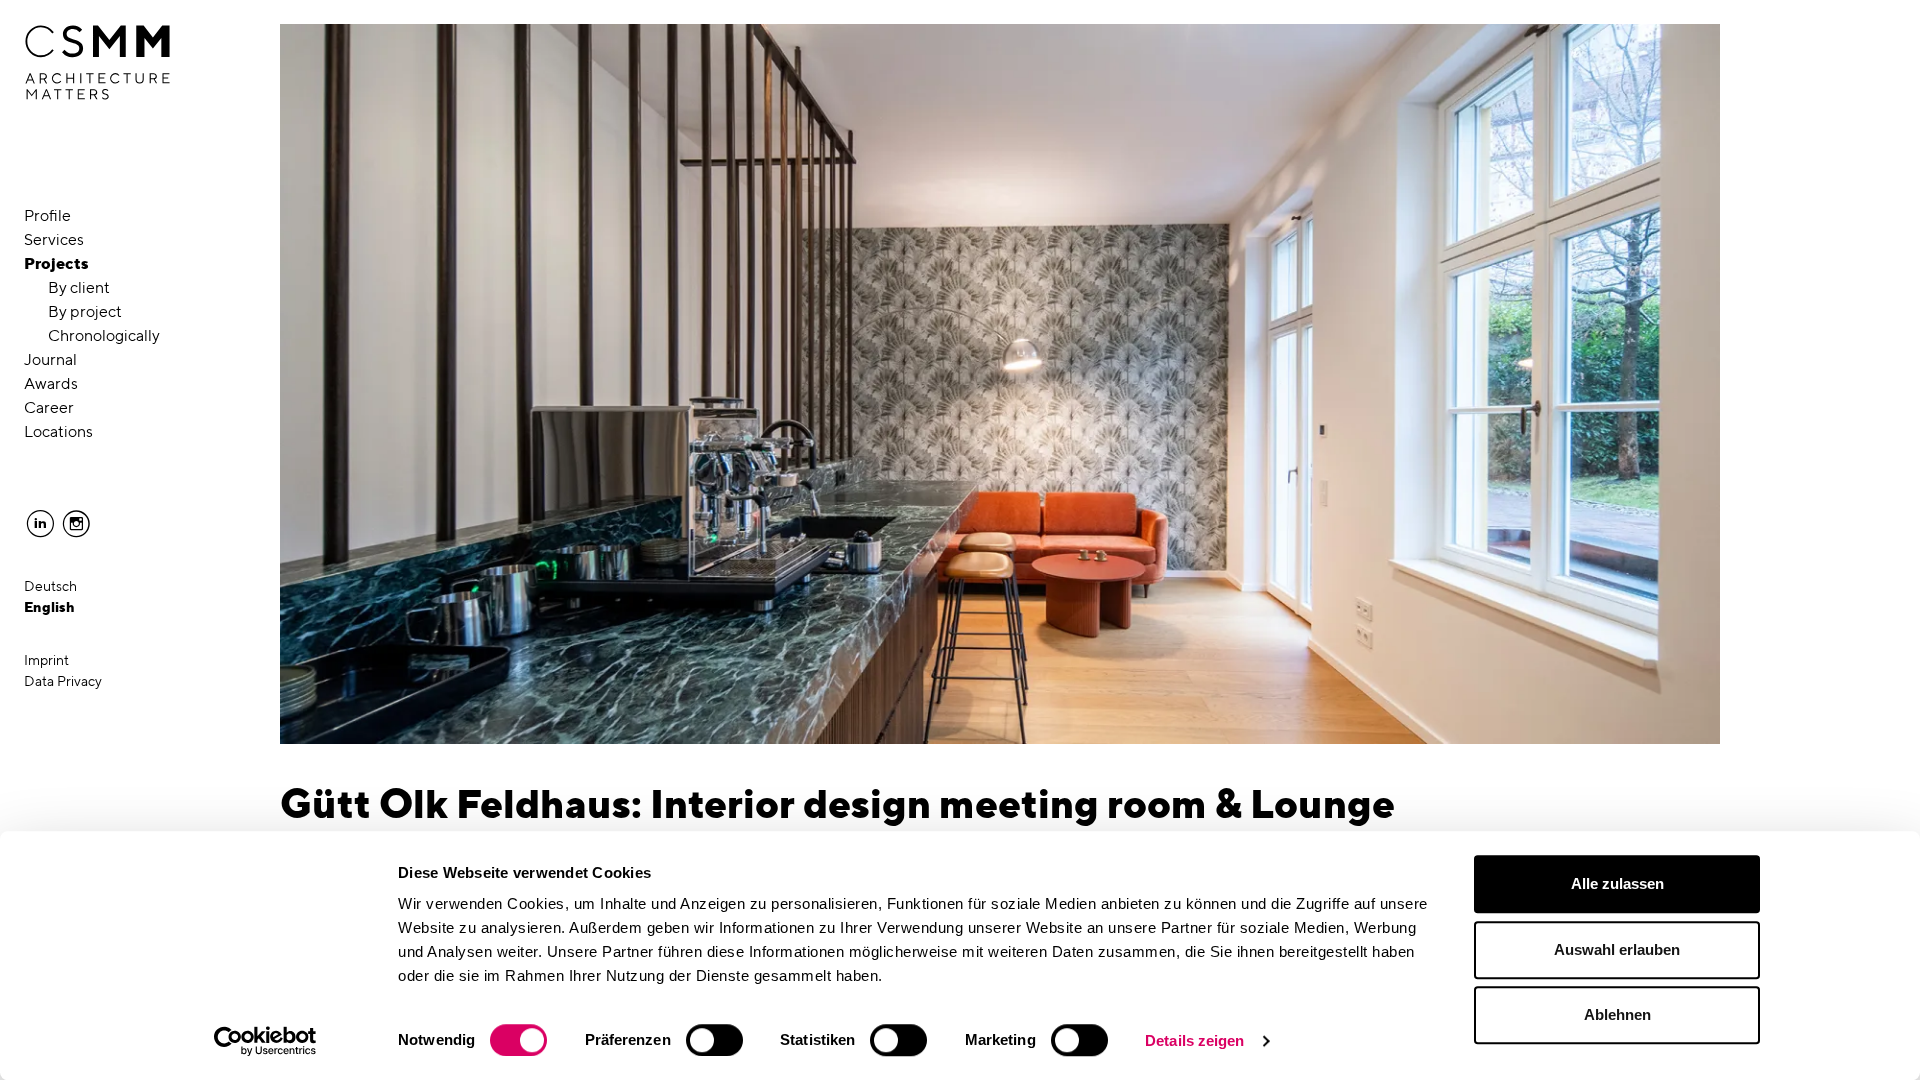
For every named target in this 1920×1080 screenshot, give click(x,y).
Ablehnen (1617, 1014)
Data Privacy (63, 681)
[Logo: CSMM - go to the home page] (97, 63)
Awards (51, 383)
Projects (56, 263)
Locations (58, 431)
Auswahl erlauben (1617, 949)
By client (79, 287)
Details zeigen (1194, 1040)
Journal (50, 359)
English (49, 607)
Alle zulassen (1617, 883)
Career (49, 407)
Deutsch (50, 586)
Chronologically (104, 335)
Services (54, 239)
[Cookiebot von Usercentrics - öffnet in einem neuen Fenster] (265, 1041)
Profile (47, 215)
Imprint (46, 660)
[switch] (714, 1040)
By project (85, 311)
